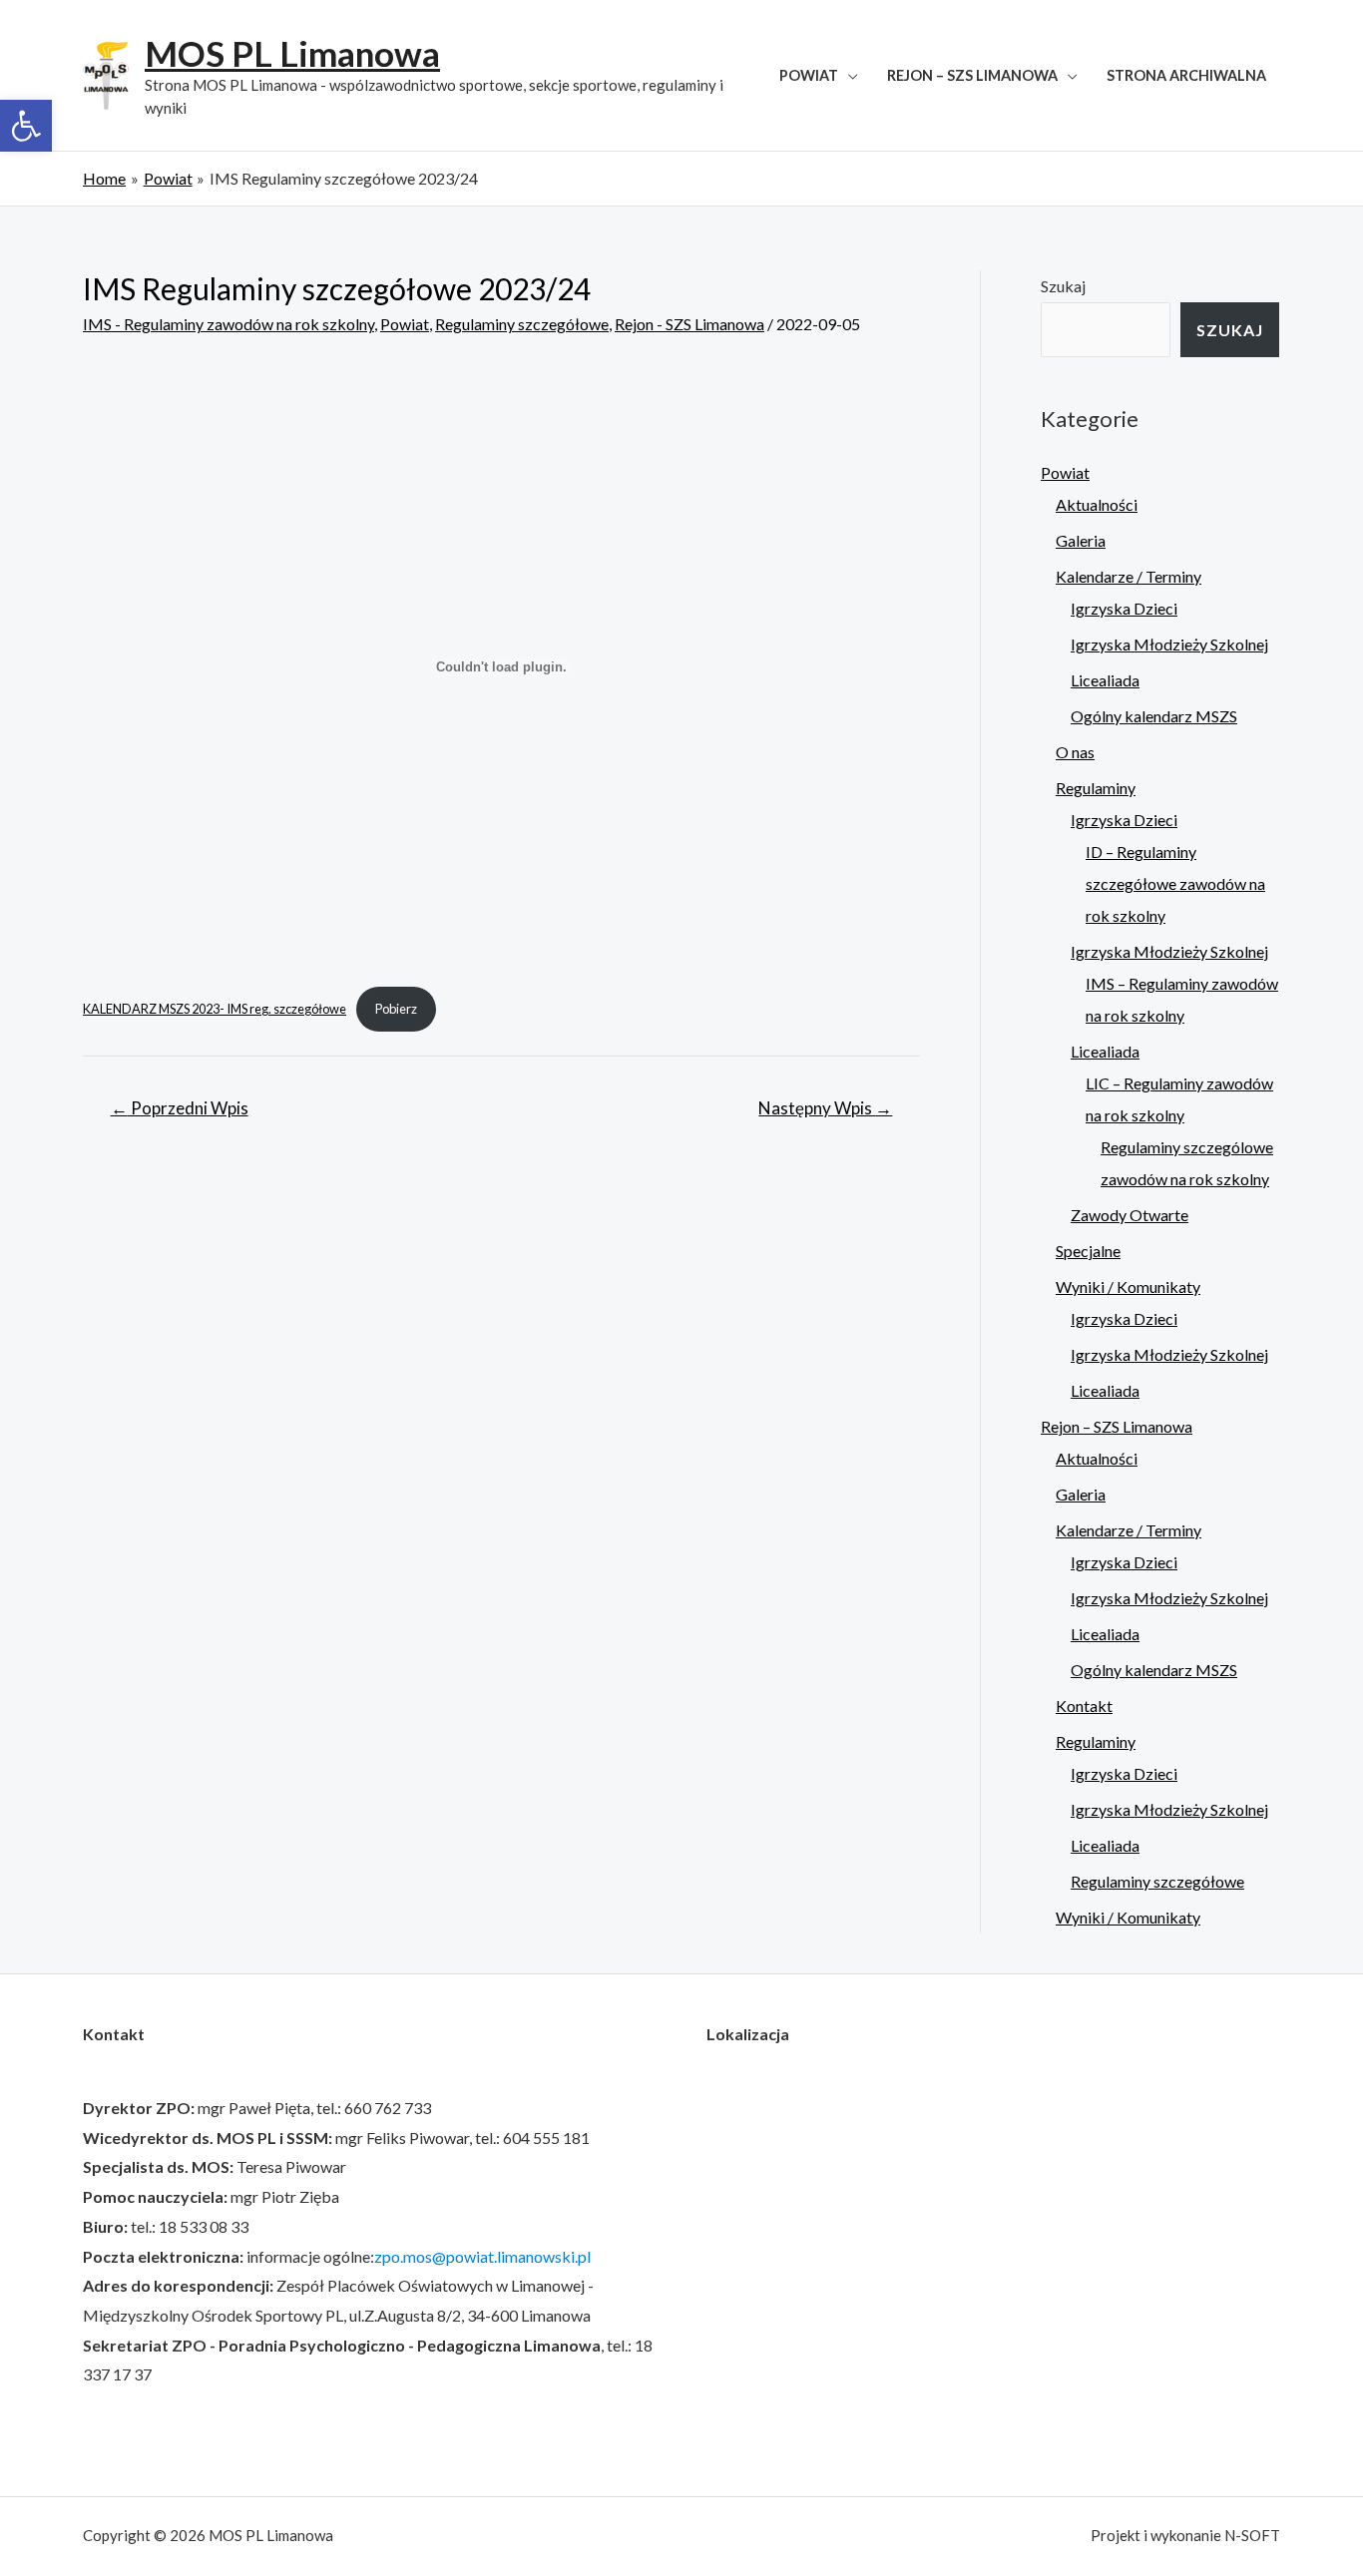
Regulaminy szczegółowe (522, 324)
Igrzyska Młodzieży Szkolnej (1169, 644)
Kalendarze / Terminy (1129, 576)
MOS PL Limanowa (292, 53)
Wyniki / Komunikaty (1128, 1287)
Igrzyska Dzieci (1124, 608)
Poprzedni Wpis (180, 1108)
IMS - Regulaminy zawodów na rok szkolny (228, 324)
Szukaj (1063, 286)
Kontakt (1084, 1706)
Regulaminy (1096, 788)
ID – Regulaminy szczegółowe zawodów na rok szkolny (1175, 883)
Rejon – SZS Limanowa (972, 75)
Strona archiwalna (1186, 75)
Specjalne (1088, 1251)
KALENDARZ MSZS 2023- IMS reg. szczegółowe (215, 1009)
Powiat (809, 75)
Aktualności (1097, 504)
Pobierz (396, 1009)
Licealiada (1105, 680)
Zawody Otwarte (1130, 1215)
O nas (1075, 752)
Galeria (1081, 540)
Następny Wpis (825, 1108)
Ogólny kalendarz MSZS (1154, 716)
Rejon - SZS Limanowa (689, 324)
